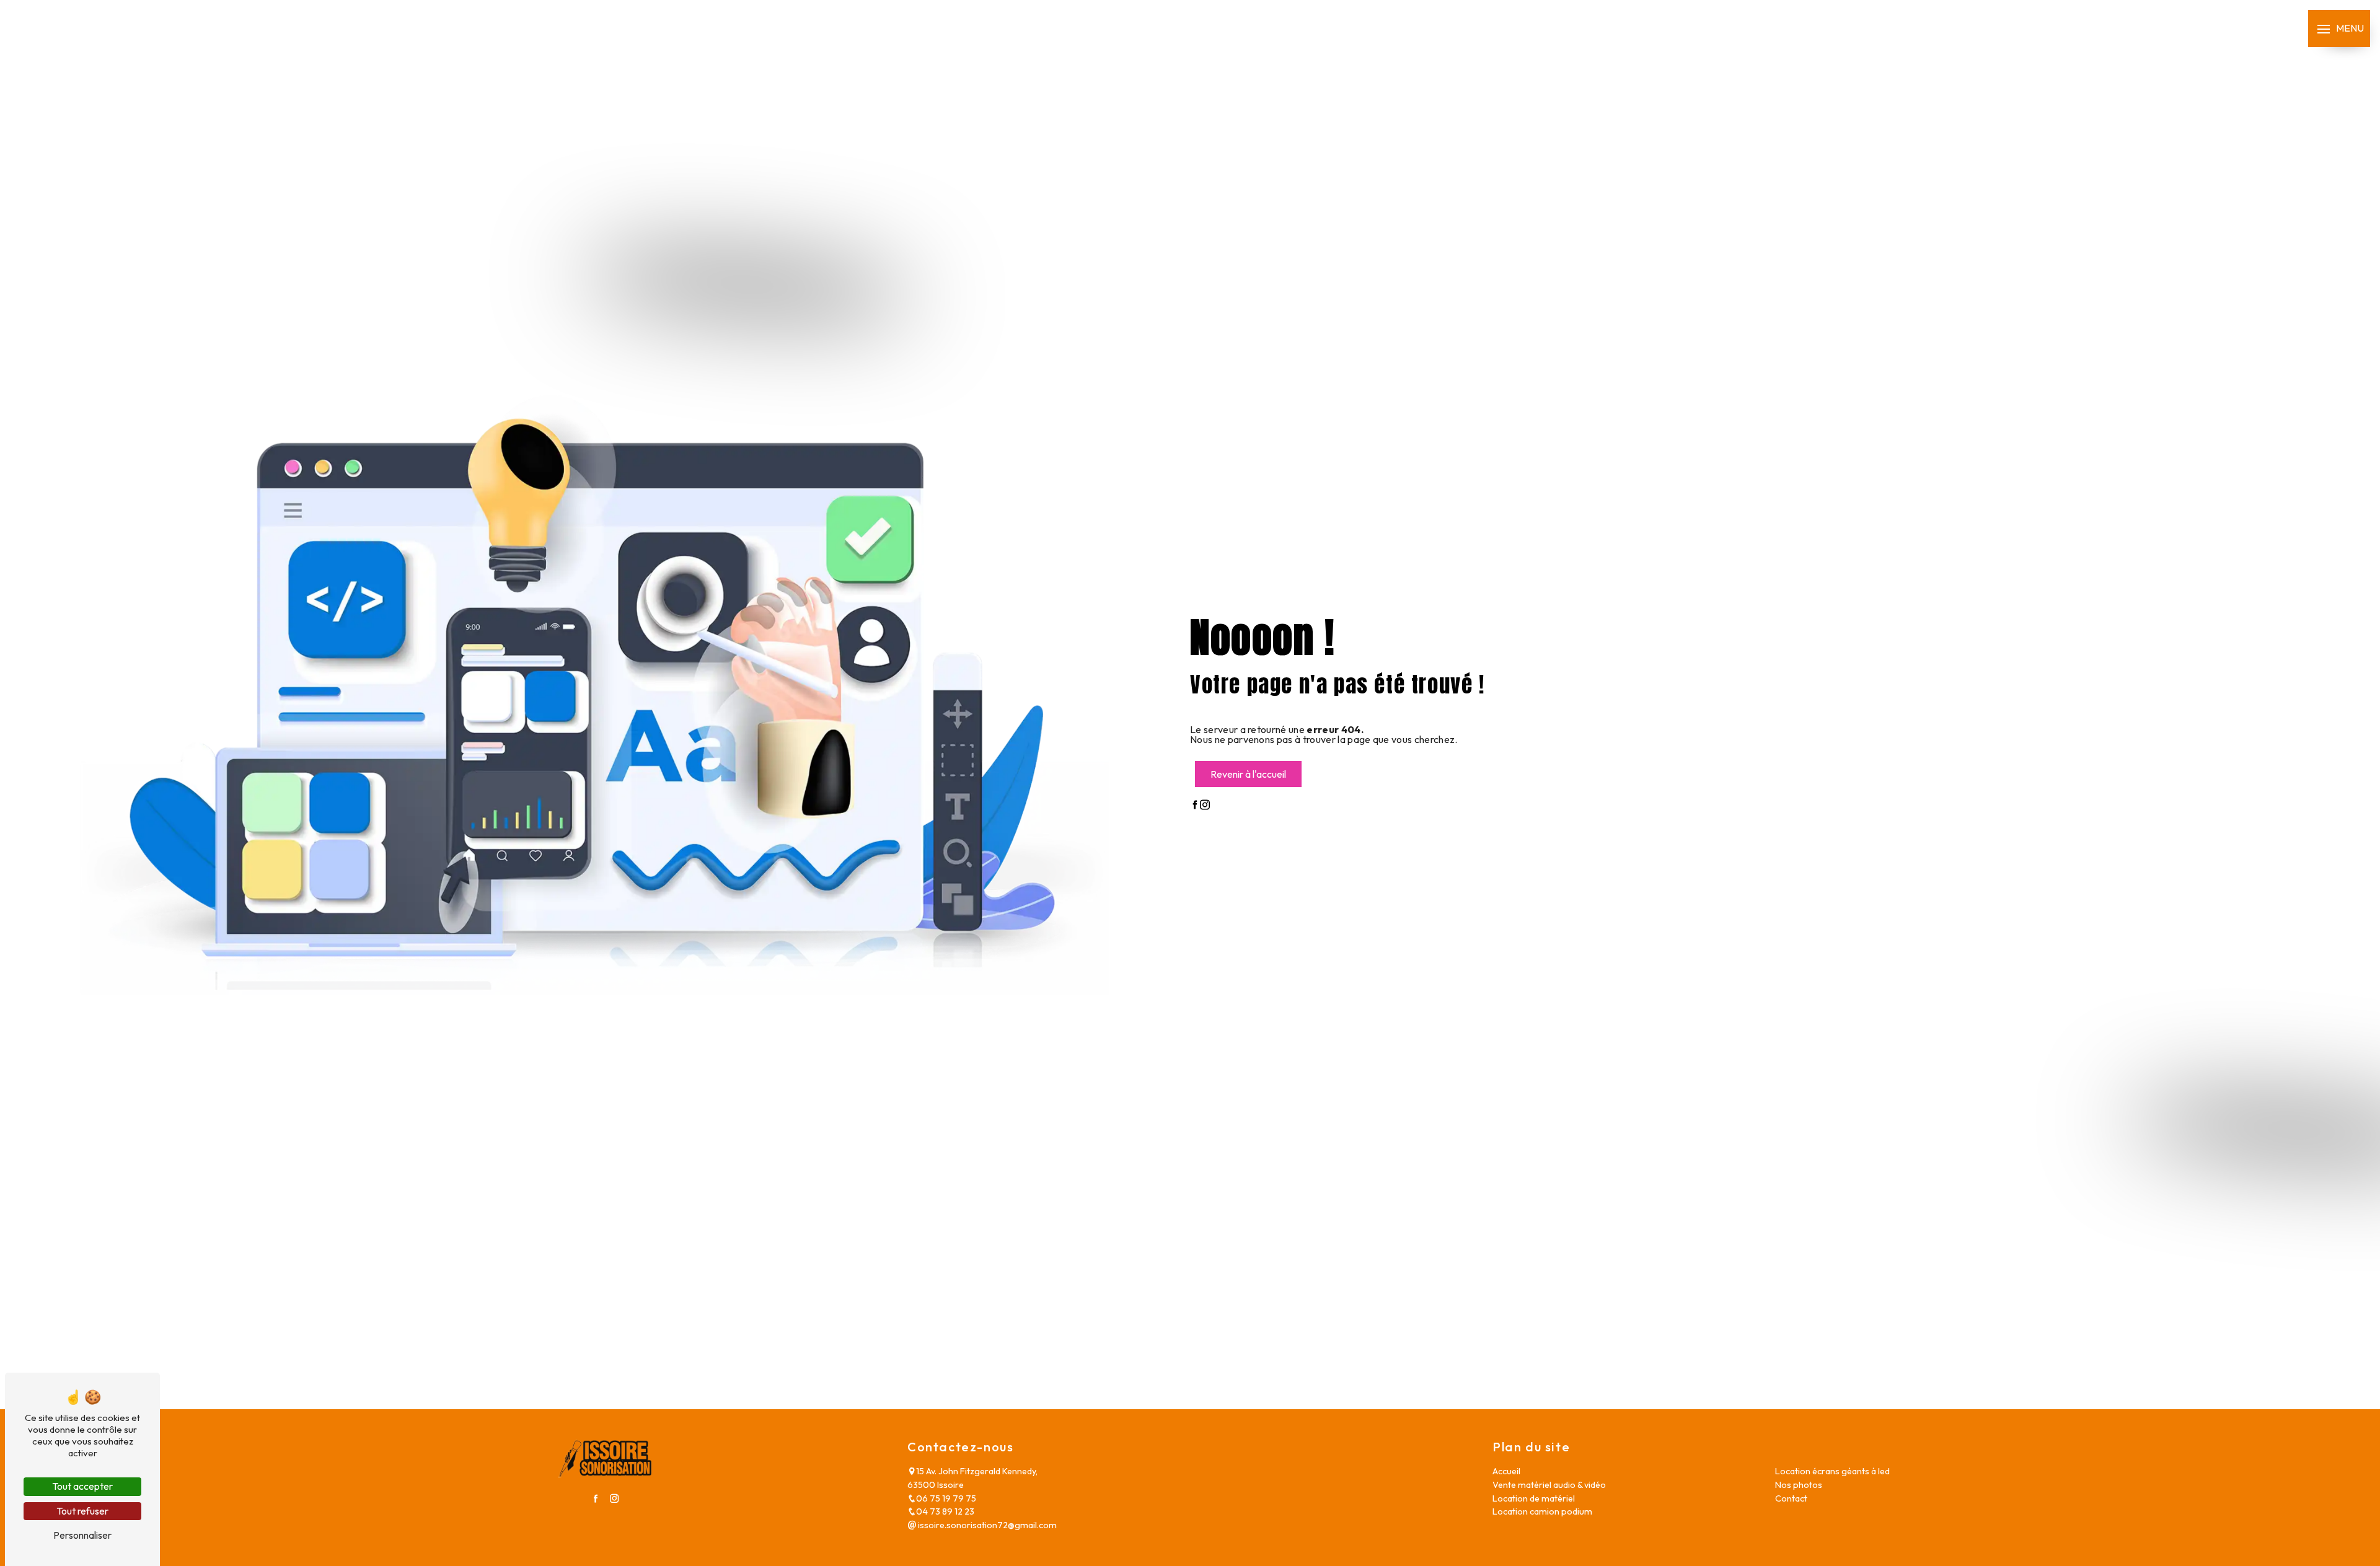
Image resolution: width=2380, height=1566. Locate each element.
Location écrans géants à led (1832, 1471)
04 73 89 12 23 (945, 1511)
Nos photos (1799, 1485)
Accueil (1506, 1471)
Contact (1791, 1498)
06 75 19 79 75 (946, 1498)
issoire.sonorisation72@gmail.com (986, 1525)
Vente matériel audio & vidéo (1549, 1485)
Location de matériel (1534, 1498)
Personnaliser (82, 1535)
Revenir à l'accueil (1248, 774)
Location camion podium (1542, 1511)
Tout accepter (82, 1486)
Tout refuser (82, 1511)
